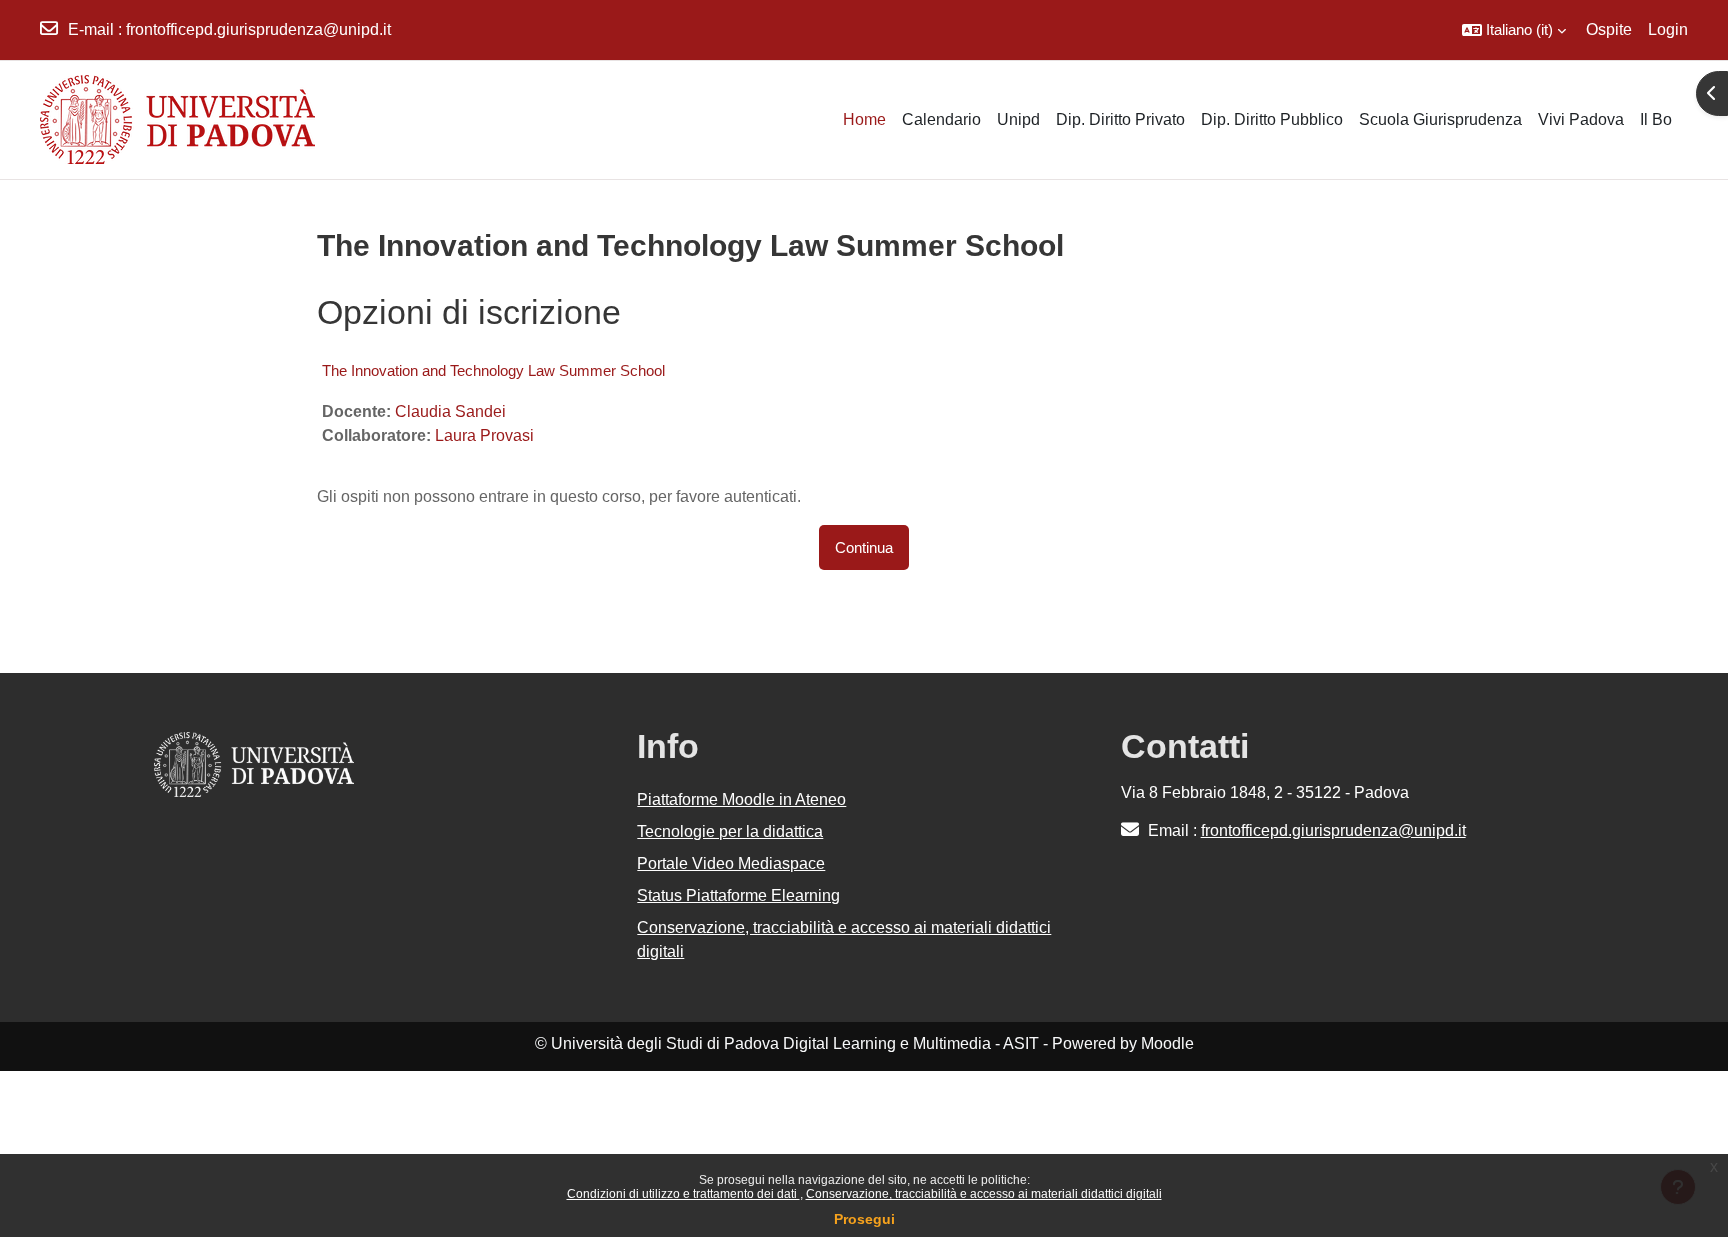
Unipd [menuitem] (1018, 119)
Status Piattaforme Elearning (738, 895)
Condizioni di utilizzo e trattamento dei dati (683, 1194)
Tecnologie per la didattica (730, 831)
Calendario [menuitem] (941, 119)
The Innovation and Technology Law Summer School (493, 370)
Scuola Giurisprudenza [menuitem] (1440, 119)
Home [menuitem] (864, 119)
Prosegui (864, 1219)
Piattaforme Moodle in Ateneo (741, 799)
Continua (864, 547)
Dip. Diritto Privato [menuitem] (1120, 119)
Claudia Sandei (450, 411)
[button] (1514, 30)
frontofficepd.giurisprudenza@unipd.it (258, 29)
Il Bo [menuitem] (1656, 119)
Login (1668, 29)
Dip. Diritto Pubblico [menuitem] (1272, 119)
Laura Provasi (484, 435)
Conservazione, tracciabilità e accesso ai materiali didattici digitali (984, 1194)
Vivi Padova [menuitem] (1581, 119)
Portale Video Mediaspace (731, 863)
